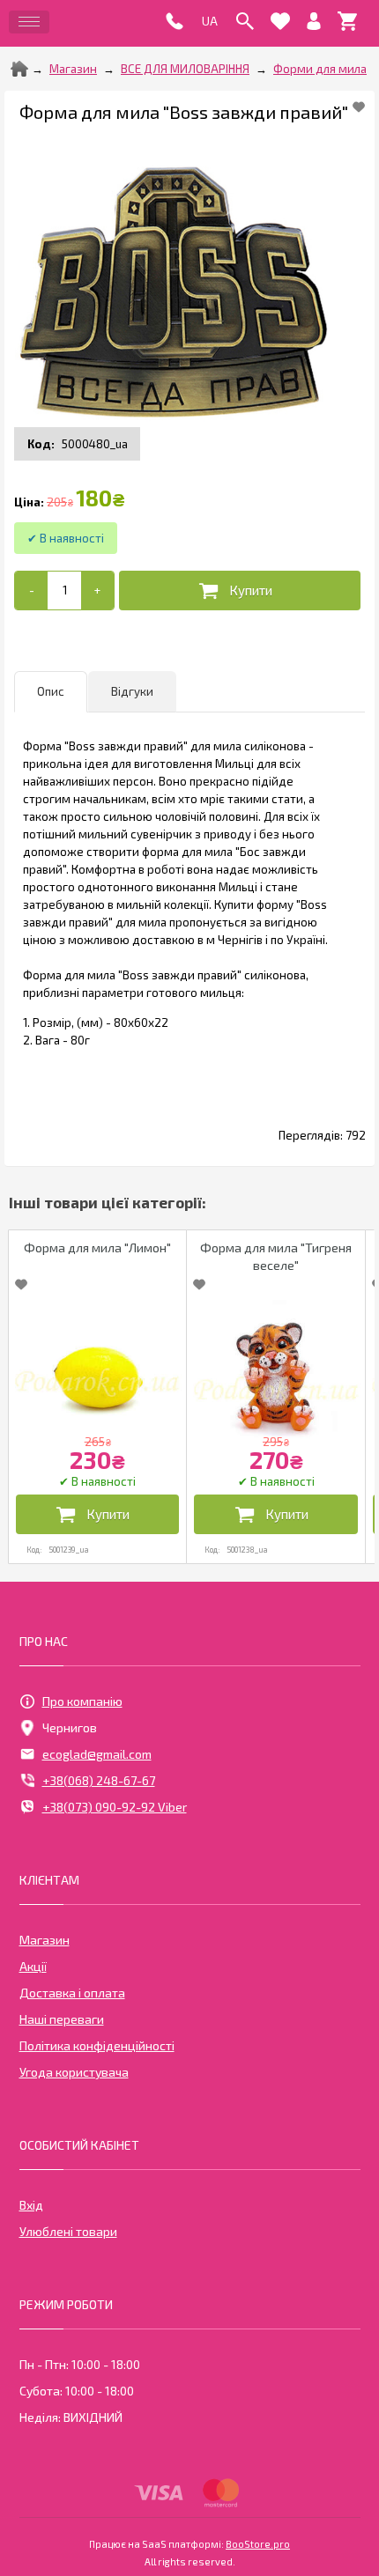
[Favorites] (280, 21)
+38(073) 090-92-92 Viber (115, 1807)
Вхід (31, 2205)
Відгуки (132, 691)
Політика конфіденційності (97, 2045)
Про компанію (82, 1701)
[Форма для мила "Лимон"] (97, 1372)
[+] (97, 590)
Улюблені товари (68, 2231)
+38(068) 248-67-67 (99, 1780)
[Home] (19, 69)
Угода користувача (74, 2072)
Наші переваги (62, 2019)
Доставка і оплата (72, 1993)
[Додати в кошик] (240, 590)
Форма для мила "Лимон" (97, 1247)
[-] (31, 590)
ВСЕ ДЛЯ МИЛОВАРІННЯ (185, 69)
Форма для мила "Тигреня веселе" (276, 1256)
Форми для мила (320, 69)
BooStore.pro (258, 2543)
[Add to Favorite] (359, 107)
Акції (33, 1966)
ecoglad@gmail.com (97, 1754)
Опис (51, 691)
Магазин (73, 69)
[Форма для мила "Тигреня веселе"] (275, 1372)
